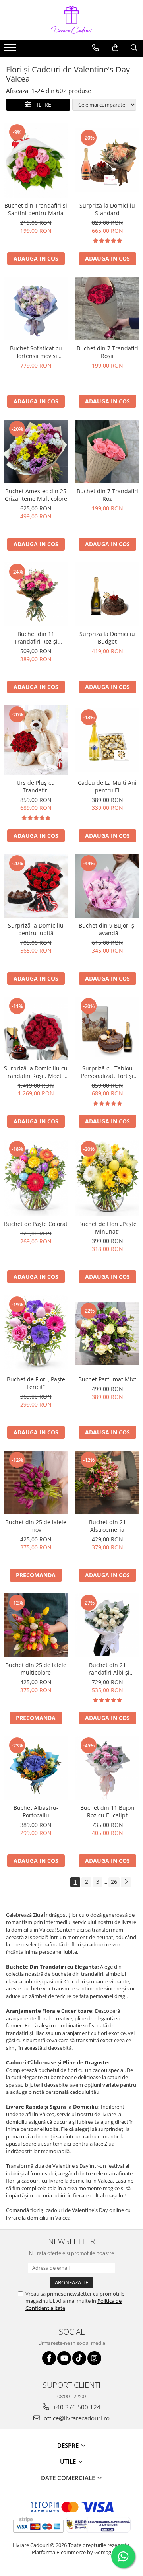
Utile (69, 2461)
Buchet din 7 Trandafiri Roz (107, 495)
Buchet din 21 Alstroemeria (107, 1526)
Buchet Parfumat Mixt (107, 1379)
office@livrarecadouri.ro (76, 2418)
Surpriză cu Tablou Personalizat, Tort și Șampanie (107, 1072)
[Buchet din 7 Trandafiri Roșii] (107, 309)
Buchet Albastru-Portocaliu (36, 1811)
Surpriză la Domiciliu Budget (107, 638)
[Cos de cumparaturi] (115, 48)
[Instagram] (94, 2358)
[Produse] (11, 50)
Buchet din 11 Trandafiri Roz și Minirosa (36, 638)
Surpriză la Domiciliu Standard (107, 209)
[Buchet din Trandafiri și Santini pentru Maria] (36, 160)
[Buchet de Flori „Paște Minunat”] (107, 1178)
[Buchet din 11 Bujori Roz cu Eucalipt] (107, 1768)
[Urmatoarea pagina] (126, 1882)
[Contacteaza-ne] (96, 48)
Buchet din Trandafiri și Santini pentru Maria (36, 209)
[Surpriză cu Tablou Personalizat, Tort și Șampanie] (107, 1029)
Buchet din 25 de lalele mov (36, 1526)
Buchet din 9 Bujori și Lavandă (107, 929)
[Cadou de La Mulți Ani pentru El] (107, 740)
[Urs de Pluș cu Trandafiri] (36, 740)
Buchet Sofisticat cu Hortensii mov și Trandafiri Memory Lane (36, 352)
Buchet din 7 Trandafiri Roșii (107, 352)
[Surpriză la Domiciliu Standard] (107, 160)
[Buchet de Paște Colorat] (36, 1178)
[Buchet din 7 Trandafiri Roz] (107, 451)
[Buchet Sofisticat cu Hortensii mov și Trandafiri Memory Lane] (36, 309)
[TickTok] (79, 2358)
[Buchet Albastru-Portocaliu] (36, 1768)
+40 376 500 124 (76, 2407)
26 (114, 1882)
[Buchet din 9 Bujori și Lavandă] (107, 886)
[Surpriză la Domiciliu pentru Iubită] (36, 886)
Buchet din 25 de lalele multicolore (36, 1669)
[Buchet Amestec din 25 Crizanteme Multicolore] (36, 451)
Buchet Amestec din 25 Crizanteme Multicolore (36, 495)
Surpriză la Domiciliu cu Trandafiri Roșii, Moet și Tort (36, 1072)
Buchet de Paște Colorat (36, 1224)
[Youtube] (64, 2358)
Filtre (41, 104)
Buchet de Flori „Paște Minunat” (107, 1228)
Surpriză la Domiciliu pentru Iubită (36, 929)
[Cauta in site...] (134, 48)
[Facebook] (49, 2358)
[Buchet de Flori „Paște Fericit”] (36, 1333)
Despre (69, 2445)
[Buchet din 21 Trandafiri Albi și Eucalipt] (107, 1625)
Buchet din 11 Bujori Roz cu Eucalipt (107, 1811)
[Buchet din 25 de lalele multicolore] (36, 1625)
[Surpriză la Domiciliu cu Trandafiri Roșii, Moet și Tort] (36, 1029)
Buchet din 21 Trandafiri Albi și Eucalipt (107, 1669)
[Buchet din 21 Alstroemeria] (107, 1483)
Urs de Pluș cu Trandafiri (36, 786)
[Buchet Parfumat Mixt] (107, 1333)
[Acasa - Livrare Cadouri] (71, 20)
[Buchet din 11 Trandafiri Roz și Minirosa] (36, 594)
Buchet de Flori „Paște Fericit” (36, 1383)
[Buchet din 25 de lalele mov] (36, 1483)
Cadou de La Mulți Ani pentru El (107, 786)
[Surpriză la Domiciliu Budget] (107, 594)
